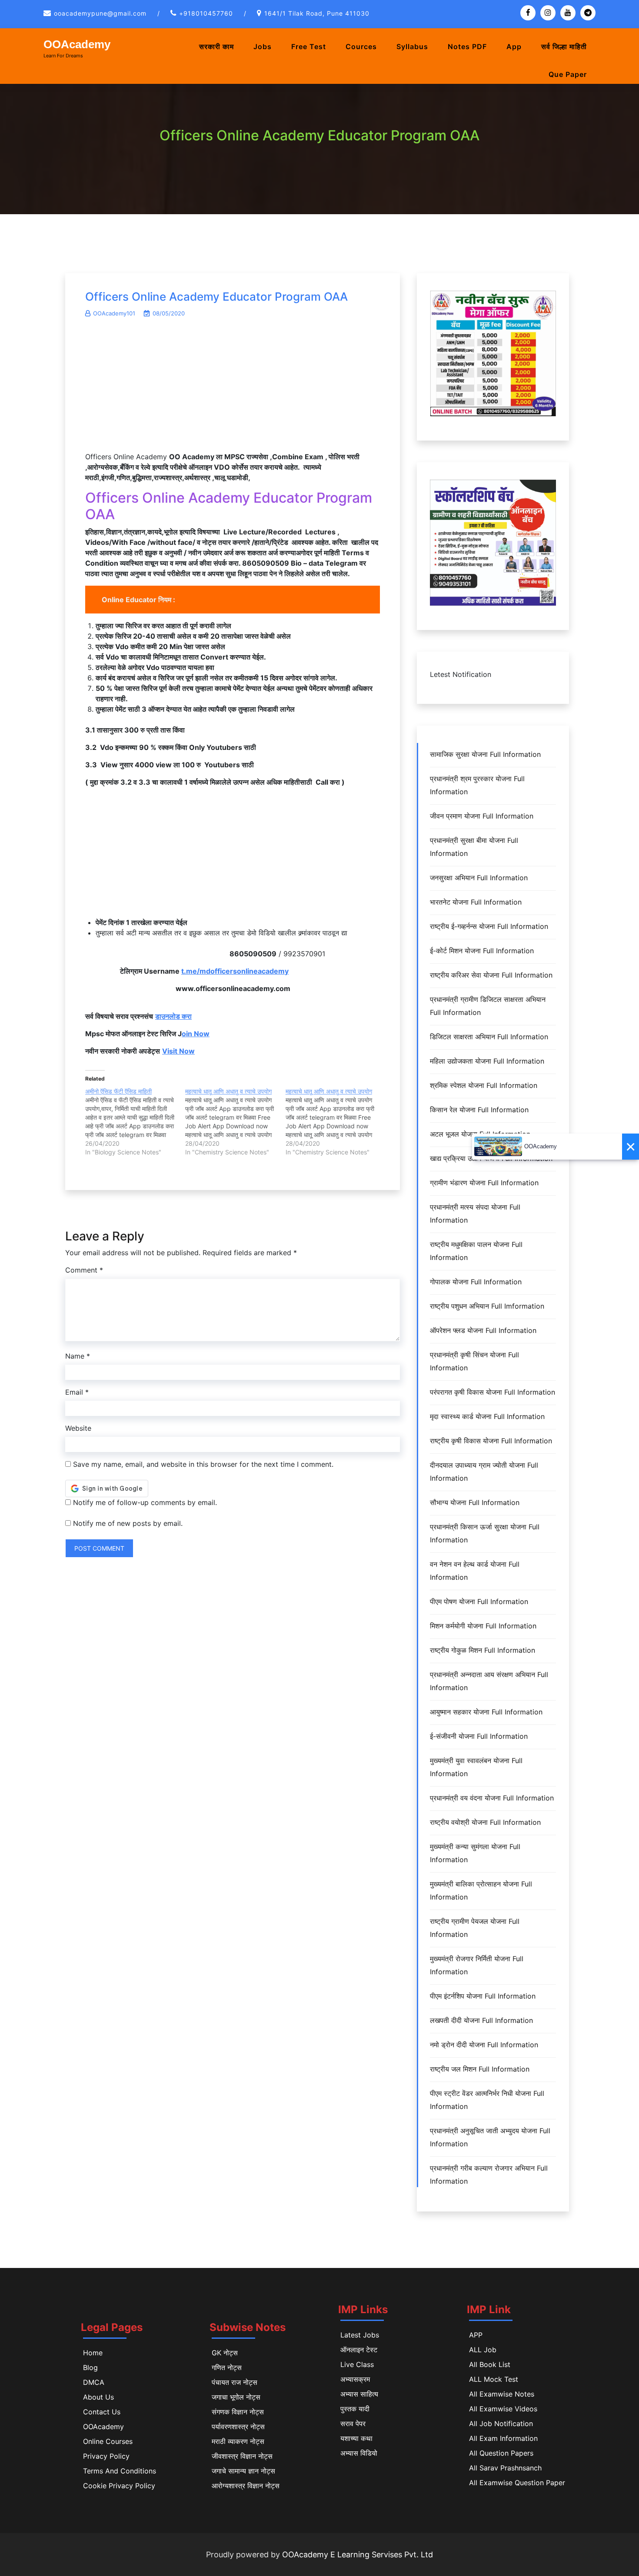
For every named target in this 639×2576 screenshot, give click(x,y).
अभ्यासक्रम (355, 2379)
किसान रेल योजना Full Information (479, 1110)
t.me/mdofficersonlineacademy (235, 971)
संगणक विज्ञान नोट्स (238, 2412)
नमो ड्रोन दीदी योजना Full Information (484, 2045)
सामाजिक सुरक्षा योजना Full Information (485, 754)
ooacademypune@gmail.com (100, 13)
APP (476, 2335)
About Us (98, 2397)
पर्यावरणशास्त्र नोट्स (238, 2427)
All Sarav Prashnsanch (505, 2468)
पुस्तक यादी (355, 2409)
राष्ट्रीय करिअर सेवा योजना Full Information (491, 975)
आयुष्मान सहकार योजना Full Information (486, 1712)
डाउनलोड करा (173, 1016)
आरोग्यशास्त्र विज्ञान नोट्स (246, 2486)
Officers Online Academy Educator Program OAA (216, 297)
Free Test (309, 46)
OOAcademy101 (114, 313)
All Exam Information (503, 2438)
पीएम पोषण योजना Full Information (479, 1601)
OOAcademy (77, 44)
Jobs (263, 46)
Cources (361, 46)
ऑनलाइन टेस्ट (359, 2350)
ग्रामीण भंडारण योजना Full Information (484, 1183)
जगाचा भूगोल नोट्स (236, 2397)
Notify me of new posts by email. (128, 1523)
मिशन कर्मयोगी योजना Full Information (483, 1626)
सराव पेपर (353, 2423)
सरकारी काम (216, 46)
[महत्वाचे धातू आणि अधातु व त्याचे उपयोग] (235, 1122)
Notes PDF (467, 46)
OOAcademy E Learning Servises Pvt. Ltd (358, 2554)
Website (78, 1428)
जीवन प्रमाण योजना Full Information (482, 816)
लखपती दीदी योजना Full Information (481, 2020)
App (514, 46)
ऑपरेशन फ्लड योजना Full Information (483, 1330)
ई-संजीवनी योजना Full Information (479, 1736)
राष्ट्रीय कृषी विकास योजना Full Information (491, 1441)
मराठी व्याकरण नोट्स (238, 2441)
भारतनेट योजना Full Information (476, 902)
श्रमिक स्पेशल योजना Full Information (484, 1085)
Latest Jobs (360, 2335)
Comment (84, 1270)
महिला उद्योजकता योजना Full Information (487, 1061)
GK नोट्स (225, 2353)
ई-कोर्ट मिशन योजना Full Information (482, 951)
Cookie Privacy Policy (119, 2486)
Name (78, 1356)
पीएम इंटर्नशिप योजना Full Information (483, 1996)
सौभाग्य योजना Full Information (475, 1502)
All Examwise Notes (502, 2394)
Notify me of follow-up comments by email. (145, 1502)
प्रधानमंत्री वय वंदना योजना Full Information (492, 1798)
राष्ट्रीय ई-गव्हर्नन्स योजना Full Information (489, 926)
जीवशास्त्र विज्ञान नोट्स (242, 2456)
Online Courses (108, 2441)
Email (77, 1392)
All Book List (490, 2364)
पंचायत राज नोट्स (235, 2382)
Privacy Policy (106, 2456)
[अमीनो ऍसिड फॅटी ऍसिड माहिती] (135, 1122)
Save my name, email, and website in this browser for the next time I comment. (203, 1464)
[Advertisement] (233, 389)
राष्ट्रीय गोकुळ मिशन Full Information (483, 1650)
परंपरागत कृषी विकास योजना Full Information (493, 1392)
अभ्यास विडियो (359, 2453)
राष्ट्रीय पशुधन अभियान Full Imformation (487, 1306)
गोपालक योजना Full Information (476, 1282)
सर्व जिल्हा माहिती (564, 46)
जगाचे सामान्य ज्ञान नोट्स (243, 2471)
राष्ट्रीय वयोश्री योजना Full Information (485, 1822)
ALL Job (483, 2350)
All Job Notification (501, 2423)
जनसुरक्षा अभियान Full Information (479, 878)
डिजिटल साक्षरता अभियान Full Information (489, 1037)
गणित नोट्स (227, 2367)
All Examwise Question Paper (517, 2483)
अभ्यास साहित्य (359, 2394)
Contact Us (102, 2412)
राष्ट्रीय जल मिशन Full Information (480, 2069)
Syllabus (412, 46)
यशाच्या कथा (356, 2438)
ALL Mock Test (494, 2379)
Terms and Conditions (120, 2471)
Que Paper (568, 74)
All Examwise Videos (503, 2409)
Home (93, 2353)
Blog (90, 2367)
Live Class (357, 2364)
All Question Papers (501, 2453)
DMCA (94, 2382)
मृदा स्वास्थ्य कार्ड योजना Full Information (487, 1416)
